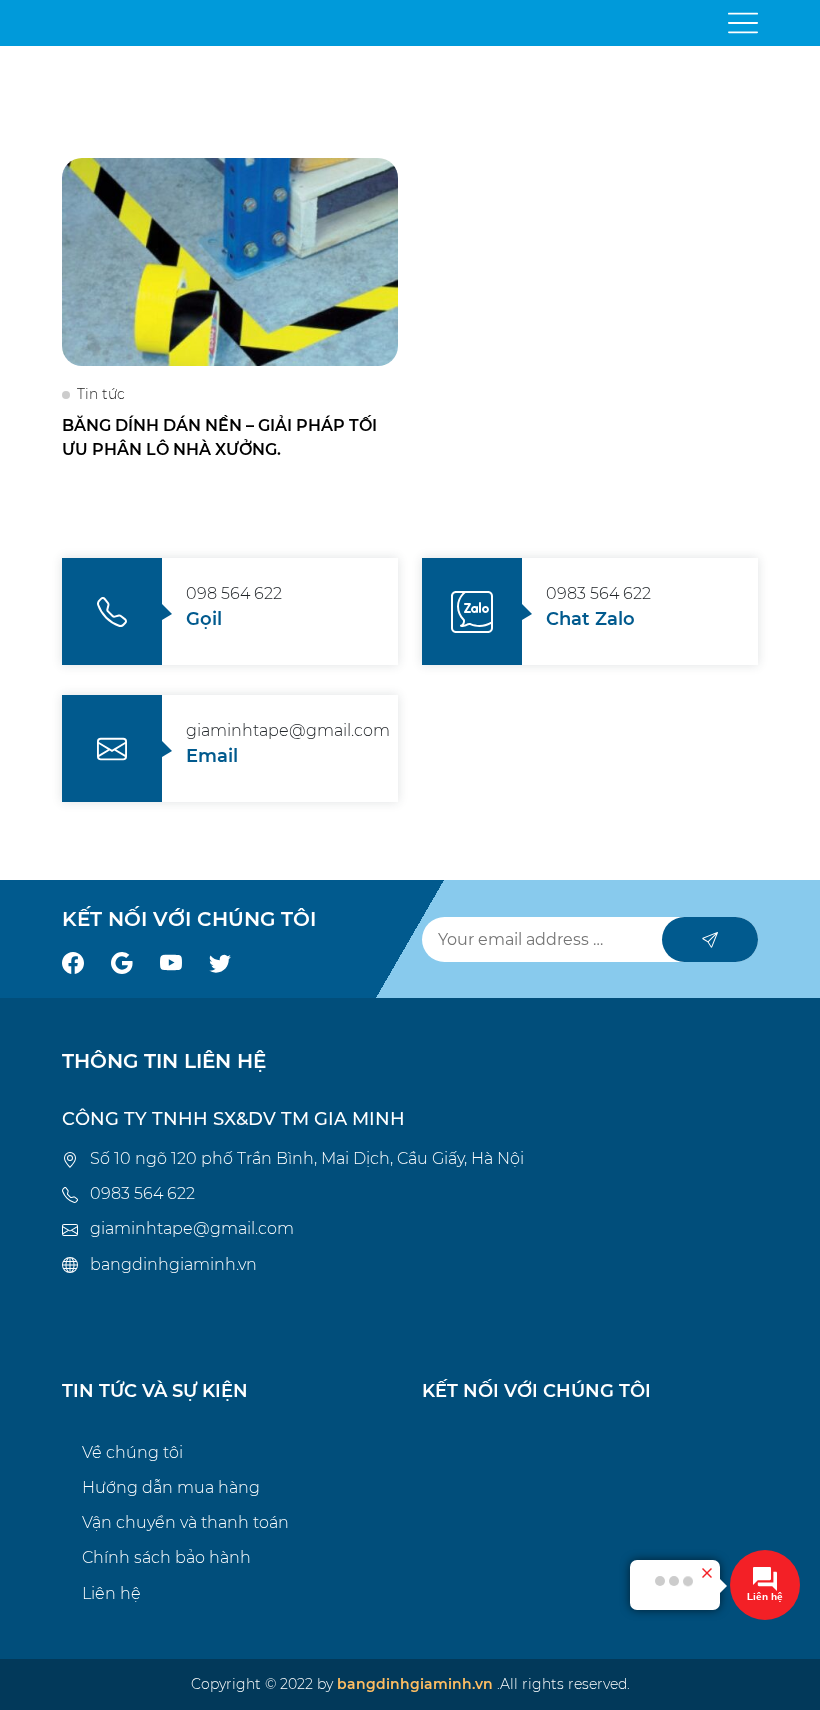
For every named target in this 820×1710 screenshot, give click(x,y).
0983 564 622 (142, 1193)
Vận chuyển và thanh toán (185, 1522)
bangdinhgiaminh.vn (173, 1264)
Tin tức (101, 394)
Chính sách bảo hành (166, 1557)
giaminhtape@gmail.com (192, 1228)
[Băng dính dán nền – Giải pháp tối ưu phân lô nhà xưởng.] (230, 260)
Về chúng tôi (132, 1452)
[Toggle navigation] (743, 23)
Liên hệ (111, 1593)
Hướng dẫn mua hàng (171, 1487)
